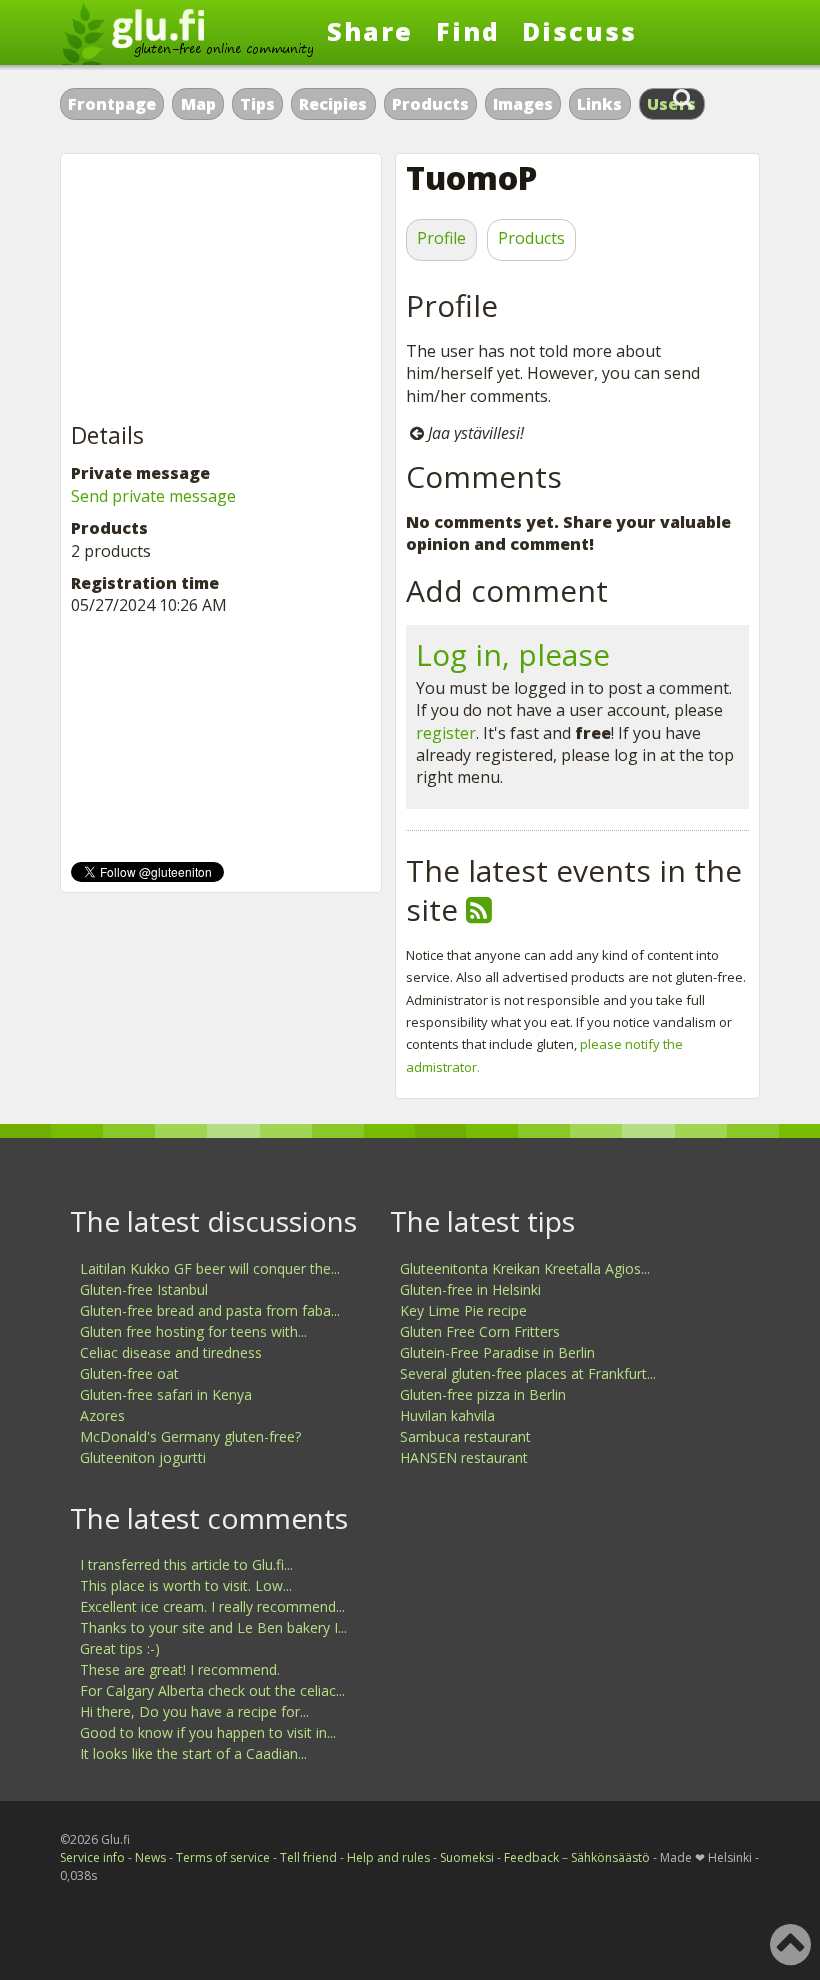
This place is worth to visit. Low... (186, 1585)
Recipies (333, 104)
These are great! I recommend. (180, 1669)
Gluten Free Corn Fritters (480, 1331)
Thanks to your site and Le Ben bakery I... (213, 1627)
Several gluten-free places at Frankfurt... (528, 1373)
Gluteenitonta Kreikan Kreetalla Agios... (525, 1268)
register (446, 733)
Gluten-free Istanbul (144, 1289)
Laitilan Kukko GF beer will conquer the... (210, 1268)
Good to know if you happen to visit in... (208, 1732)
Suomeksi (467, 1857)
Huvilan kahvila (447, 1415)
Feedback (531, 1857)
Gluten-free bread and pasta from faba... (210, 1310)
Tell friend (308, 1857)
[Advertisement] (221, 289)
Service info (92, 1857)
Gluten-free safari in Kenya (166, 1394)
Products (430, 104)
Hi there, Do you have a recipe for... (194, 1711)
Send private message (153, 496)
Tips (257, 104)
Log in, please (513, 654)
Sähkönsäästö (610, 1857)
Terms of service (223, 1857)
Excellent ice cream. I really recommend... (212, 1606)
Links (599, 104)
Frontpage (112, 104)
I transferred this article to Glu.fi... (186, 1564)
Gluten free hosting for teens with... (193, 1331)
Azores (102, 1415)
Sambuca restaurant (465, 1436)
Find (468, 31)
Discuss (579, 31)
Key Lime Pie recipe (463, 1310)
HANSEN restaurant (464, 1457)
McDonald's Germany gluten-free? (190, 1436)
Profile (441, 238)
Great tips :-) (120, 1648)
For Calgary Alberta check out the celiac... (212, 1690)
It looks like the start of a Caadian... (193, 1753)
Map (198, 104)
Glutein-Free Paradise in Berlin (497, 1352)
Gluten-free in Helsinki (470, 1289)
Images (523, 104)
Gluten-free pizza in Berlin (483, 1394)
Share (370, 31)
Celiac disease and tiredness (171, 1352)
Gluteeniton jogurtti (143, 1457)
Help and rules (388, 1857)
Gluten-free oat (129, 1373)
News (150, 1857)
